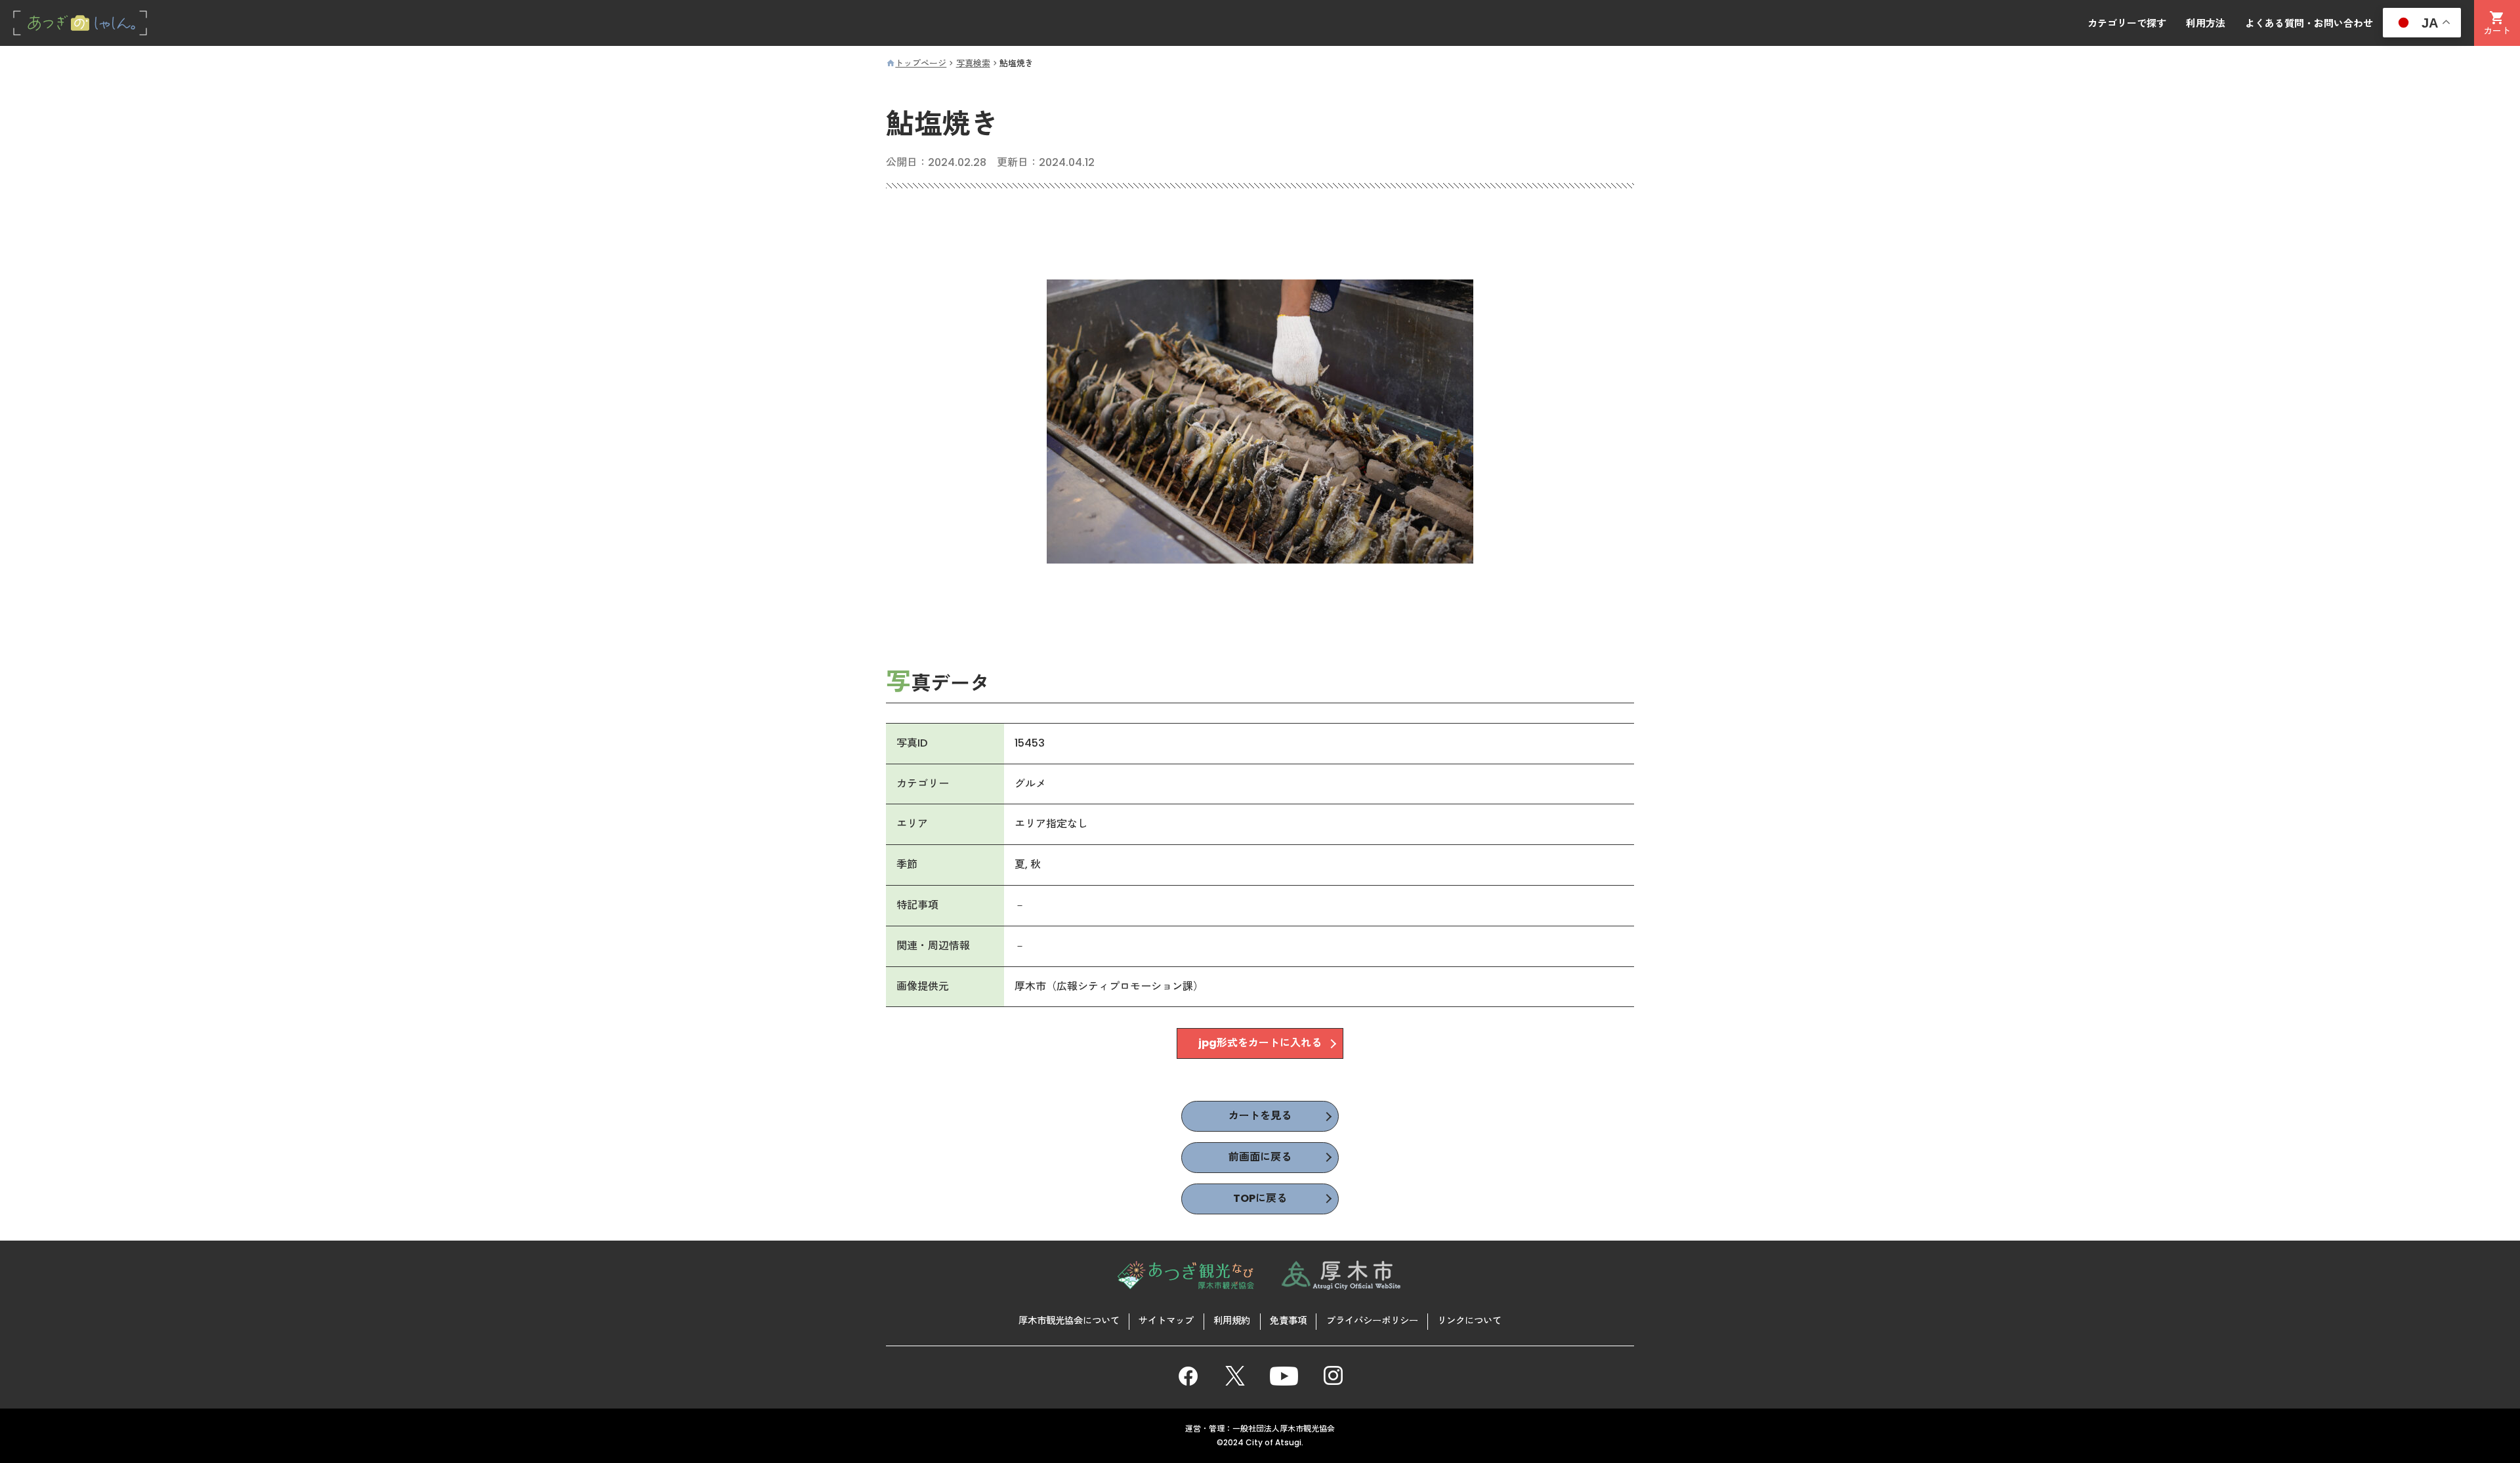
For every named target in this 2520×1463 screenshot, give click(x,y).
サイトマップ (1166, 1321)
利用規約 (1232, 1321)
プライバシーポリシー (1372, 1321)
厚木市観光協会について (1069, 1321)
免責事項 (1288, 1321)
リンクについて (1469, 1321)
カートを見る (1260, 1116)
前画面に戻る (1260, 1157)
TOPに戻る (1260, 1198)
